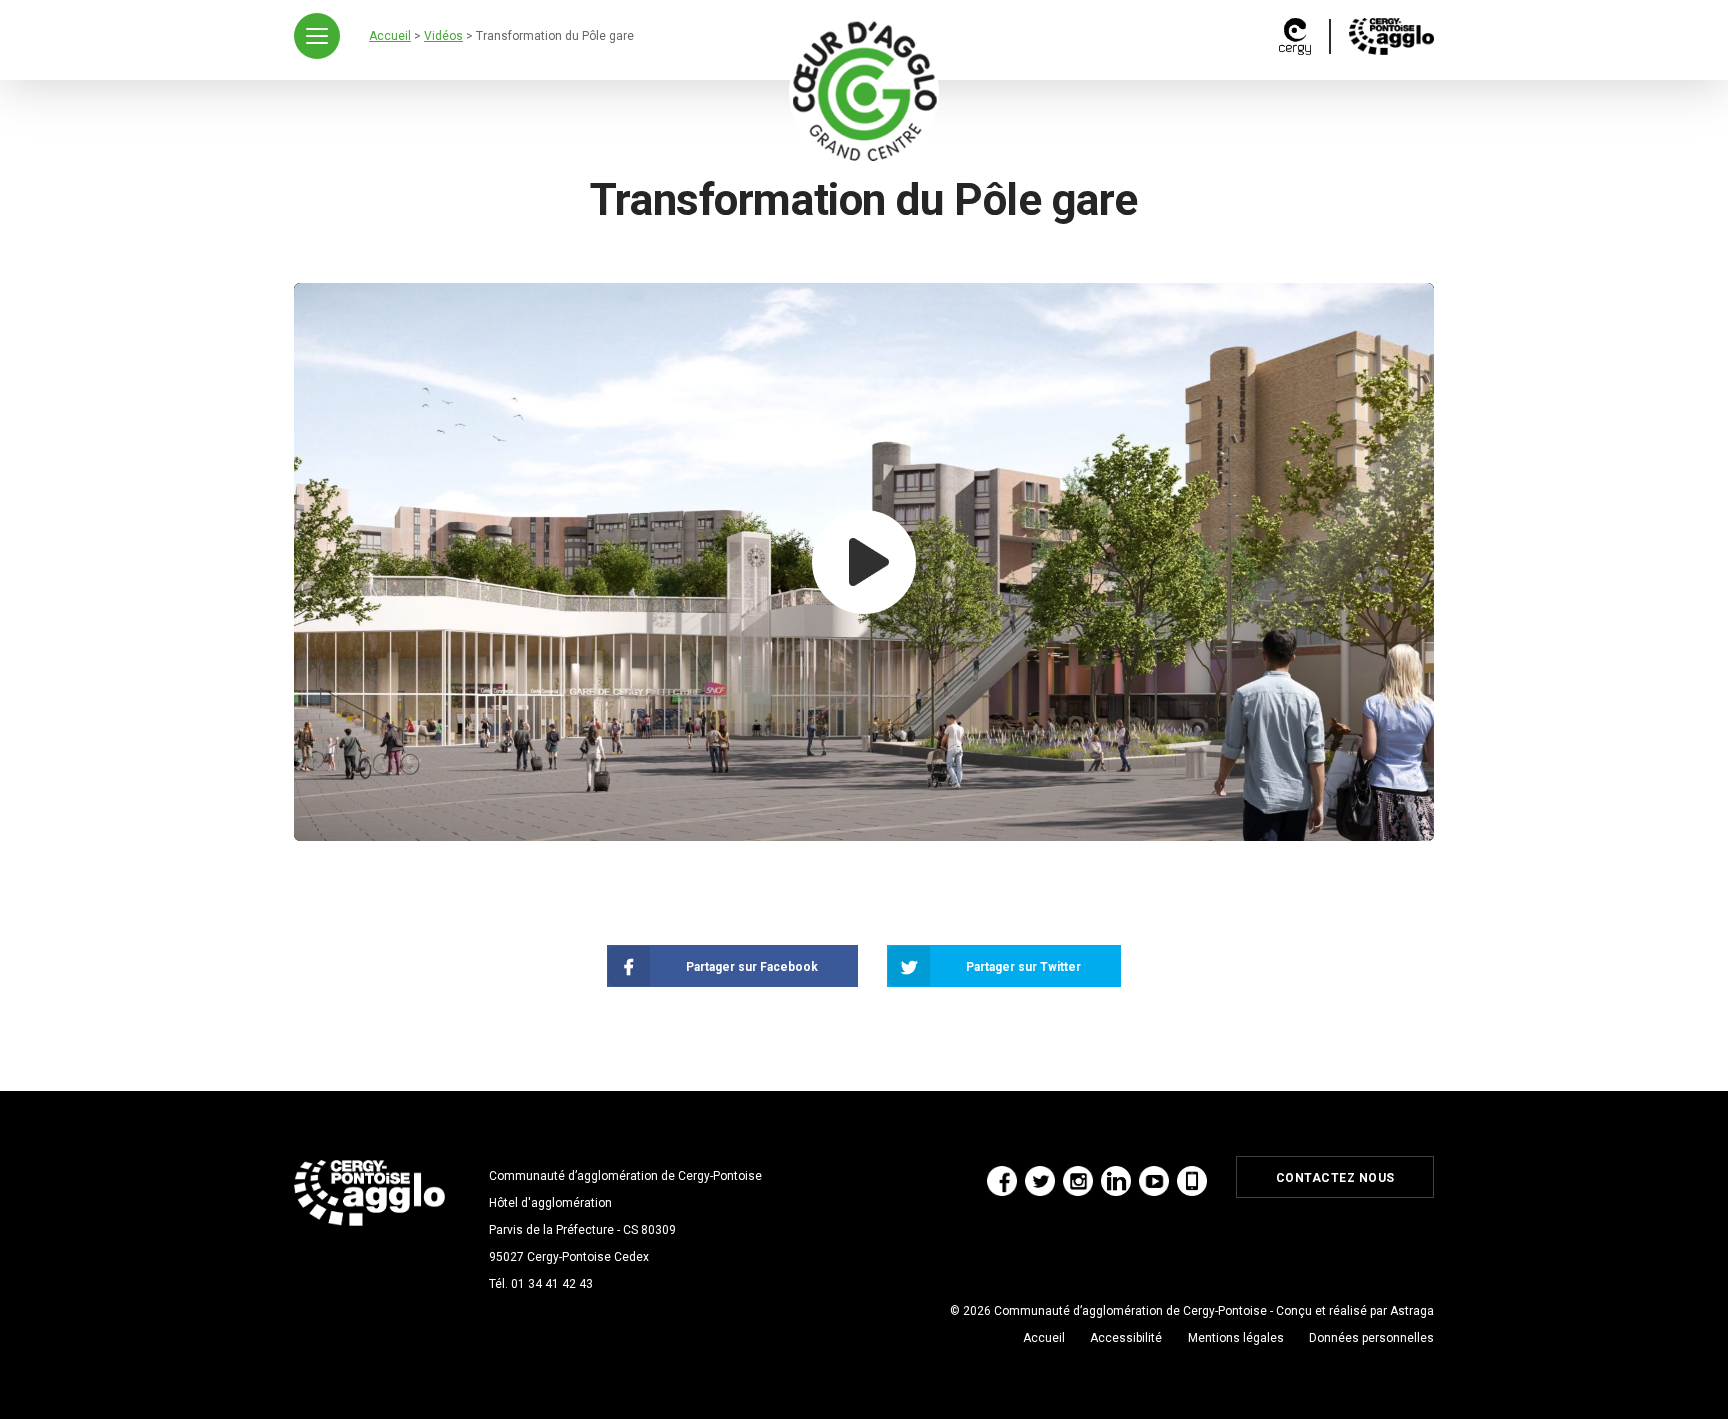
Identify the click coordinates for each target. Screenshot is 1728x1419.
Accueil (1044, 1338)
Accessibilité (1126, 1338)
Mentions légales (1236, 1338)
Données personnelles (1371, 1338)
